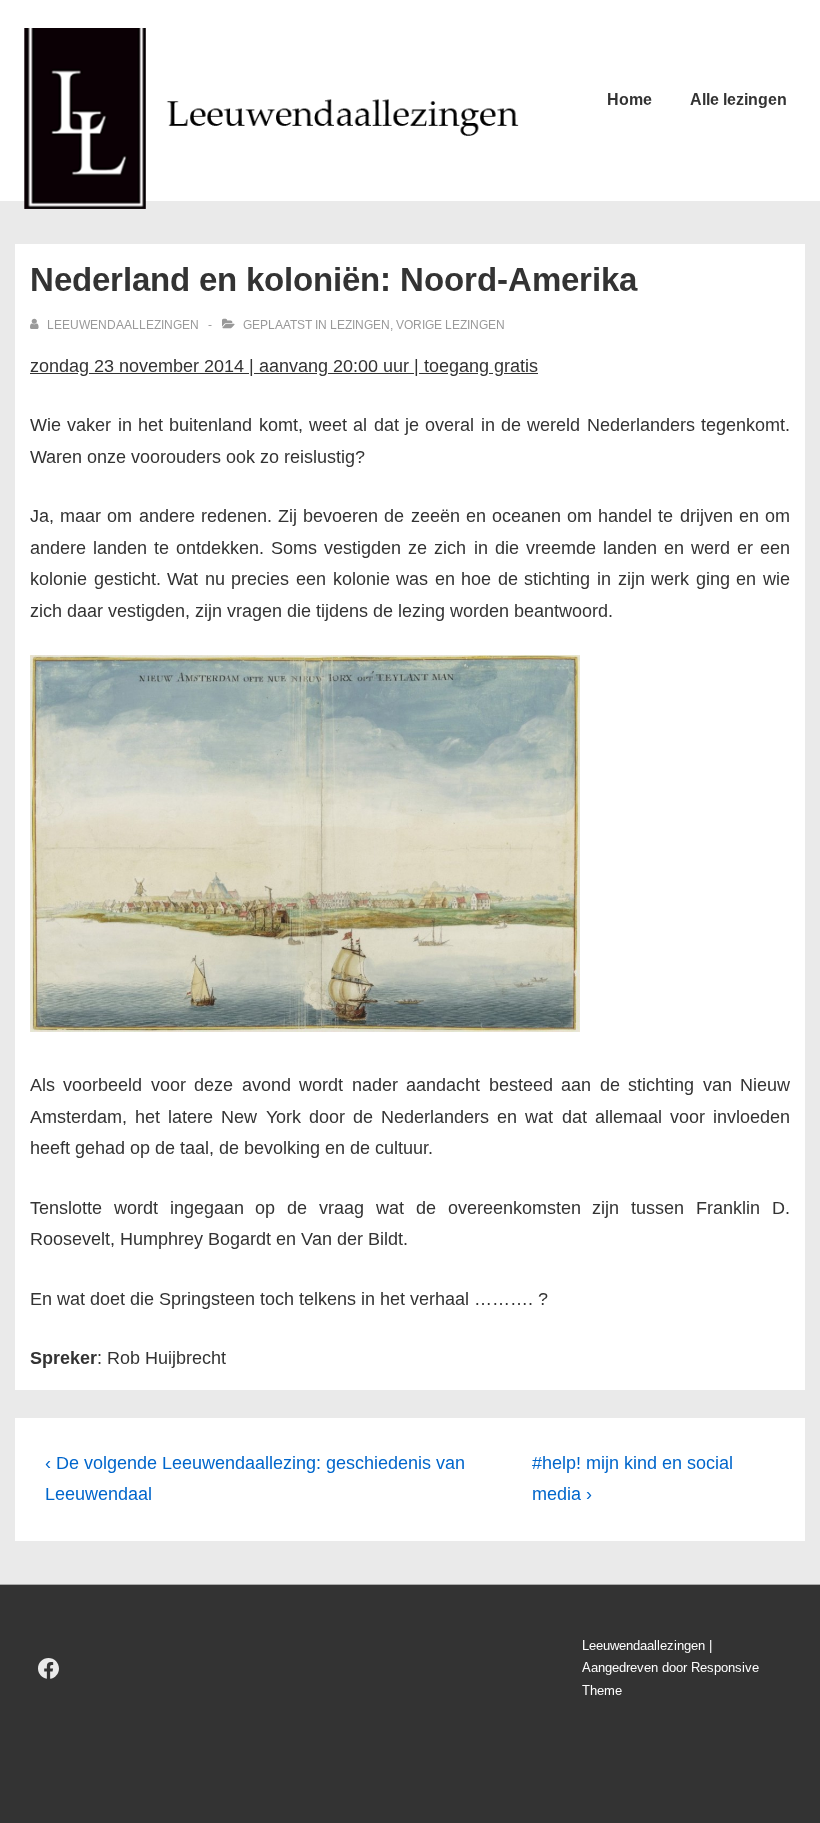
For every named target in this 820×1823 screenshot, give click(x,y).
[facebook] (49, 1669)
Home (629, 99)
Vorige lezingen (450, 325)
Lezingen (360, 325)
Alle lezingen (738, 99)
